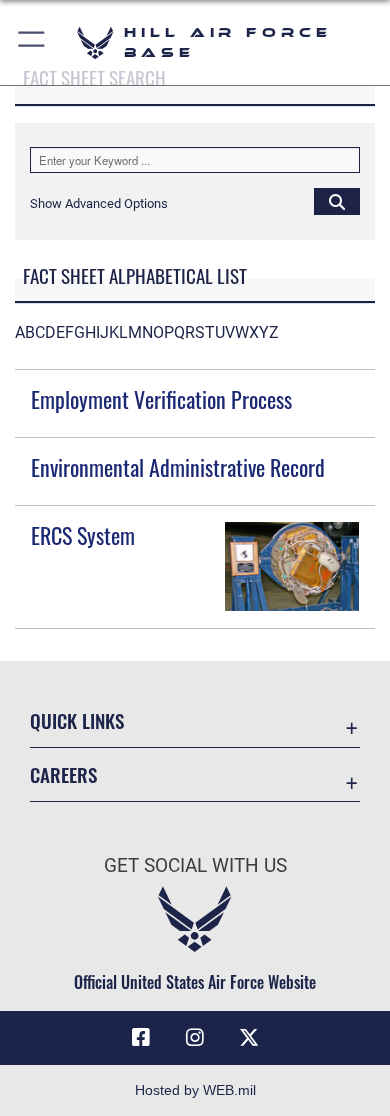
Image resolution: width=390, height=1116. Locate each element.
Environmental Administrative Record (178, 467)
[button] (32, 42)
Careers (63, 774)
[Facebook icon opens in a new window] (141, 1038)
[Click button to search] (337, 201)
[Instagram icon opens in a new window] (195, 1038)
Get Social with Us (195, 865)
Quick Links (77, 720)
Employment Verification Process (161, 399)
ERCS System (83, 535)
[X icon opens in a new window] (249, 1038)
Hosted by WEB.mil (195, 1090)
